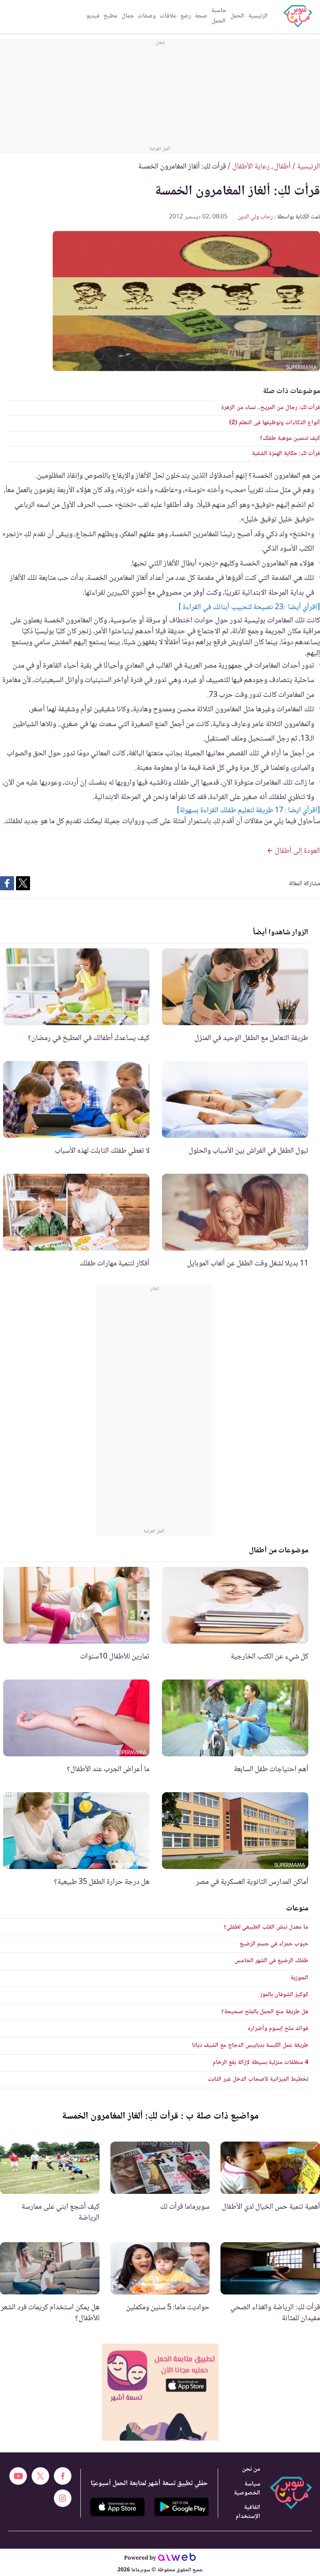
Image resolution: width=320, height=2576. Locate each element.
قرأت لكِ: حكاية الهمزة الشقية (286, 454)
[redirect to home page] (298, 16)
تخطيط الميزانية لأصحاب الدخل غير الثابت (258, 2079)
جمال (128, 16)
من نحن (251, 2469)
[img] (160, 2392)
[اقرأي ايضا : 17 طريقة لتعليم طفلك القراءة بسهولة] (248, 811)
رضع (186, 16)
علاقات (168, 16)
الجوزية (299, 1978)
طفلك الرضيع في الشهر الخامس (271, 1961)
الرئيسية (258, 16)
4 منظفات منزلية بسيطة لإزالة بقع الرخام (260, 2063)
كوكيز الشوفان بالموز (284, 1995)
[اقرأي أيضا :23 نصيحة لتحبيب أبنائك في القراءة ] (249, 608)
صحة (201, 16)
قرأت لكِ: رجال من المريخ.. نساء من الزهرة (271, 408)
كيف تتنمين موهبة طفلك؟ (290, 438)
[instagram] (63, 2498)
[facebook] (63, 2476)
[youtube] (18, 2476)
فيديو (93, 16)
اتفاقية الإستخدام (248, 2512)
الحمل (237, 16)
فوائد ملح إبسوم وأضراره (278, 2029)
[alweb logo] (177, 2558)
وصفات (147, 16)
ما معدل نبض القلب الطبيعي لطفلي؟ (266, 1927)
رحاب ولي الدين (255, 217)
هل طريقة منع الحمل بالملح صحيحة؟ (265, 2012)
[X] (40, 2476)
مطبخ (110, 16)
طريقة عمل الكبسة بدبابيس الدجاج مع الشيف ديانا (250, 2045)
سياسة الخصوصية (247, 2489)
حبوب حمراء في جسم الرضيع (274, 1944)
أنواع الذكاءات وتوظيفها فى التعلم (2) (275, 423)
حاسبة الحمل (219, 16)
